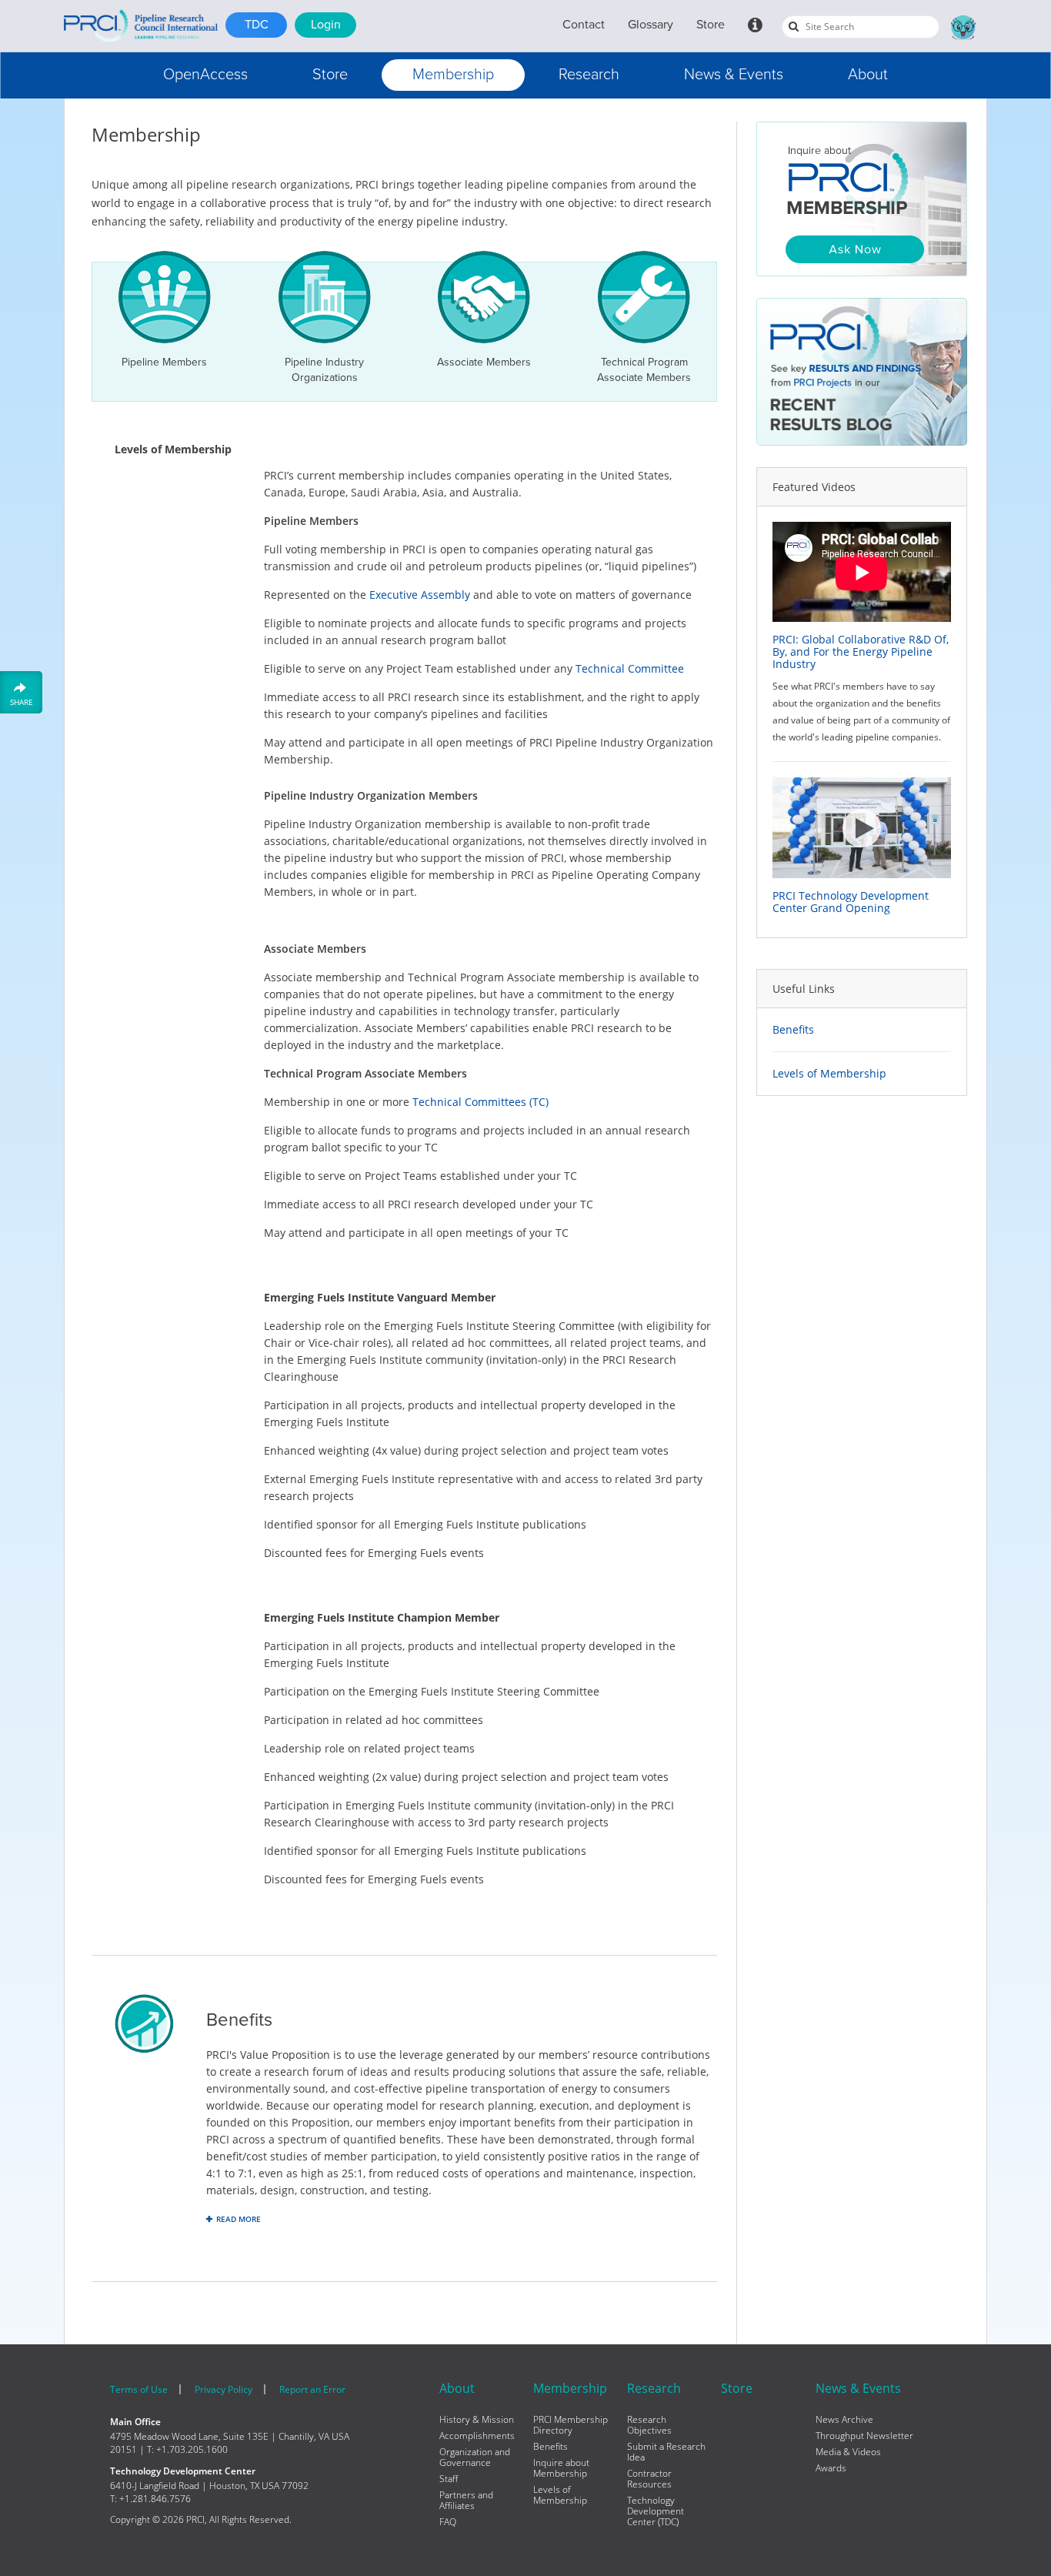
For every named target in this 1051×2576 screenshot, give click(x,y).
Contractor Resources (649, 2479)
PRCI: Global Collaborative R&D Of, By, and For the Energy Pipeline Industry (861, 652)
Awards (831, 2468)
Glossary (651, 25)
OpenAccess (205, 75)
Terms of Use (139, 2389)
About (868, 75)
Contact (584, 25)
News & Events (734, 75)
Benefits (793, 1030)
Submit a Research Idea (666, 2452)
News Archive (844, 2420)
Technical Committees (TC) (480, 1102)
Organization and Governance (475, 2457)
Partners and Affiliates (466, 2501)
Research (589, 75)
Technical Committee (630, 668)
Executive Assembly (420, 595)
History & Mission (477, 2420)
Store (711, 25)
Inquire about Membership (561, 2468)
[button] (205, 75)
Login (326, 25)
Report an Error (312, 2389)
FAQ (448, 2522)
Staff (449, 2479)
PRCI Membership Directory (571, 2425)
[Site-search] (794, 26)
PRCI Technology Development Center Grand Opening (851, 902)
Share (22, 702)
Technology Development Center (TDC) (656, 2511)
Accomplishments (477, 2436)
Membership (453, 75)
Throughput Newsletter (864, 2436)
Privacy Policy (224, 2389)
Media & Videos (848, 2452)
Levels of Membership (829, 1074)
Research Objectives (649, 2425)
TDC (257, 25)
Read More (239, 2219)
